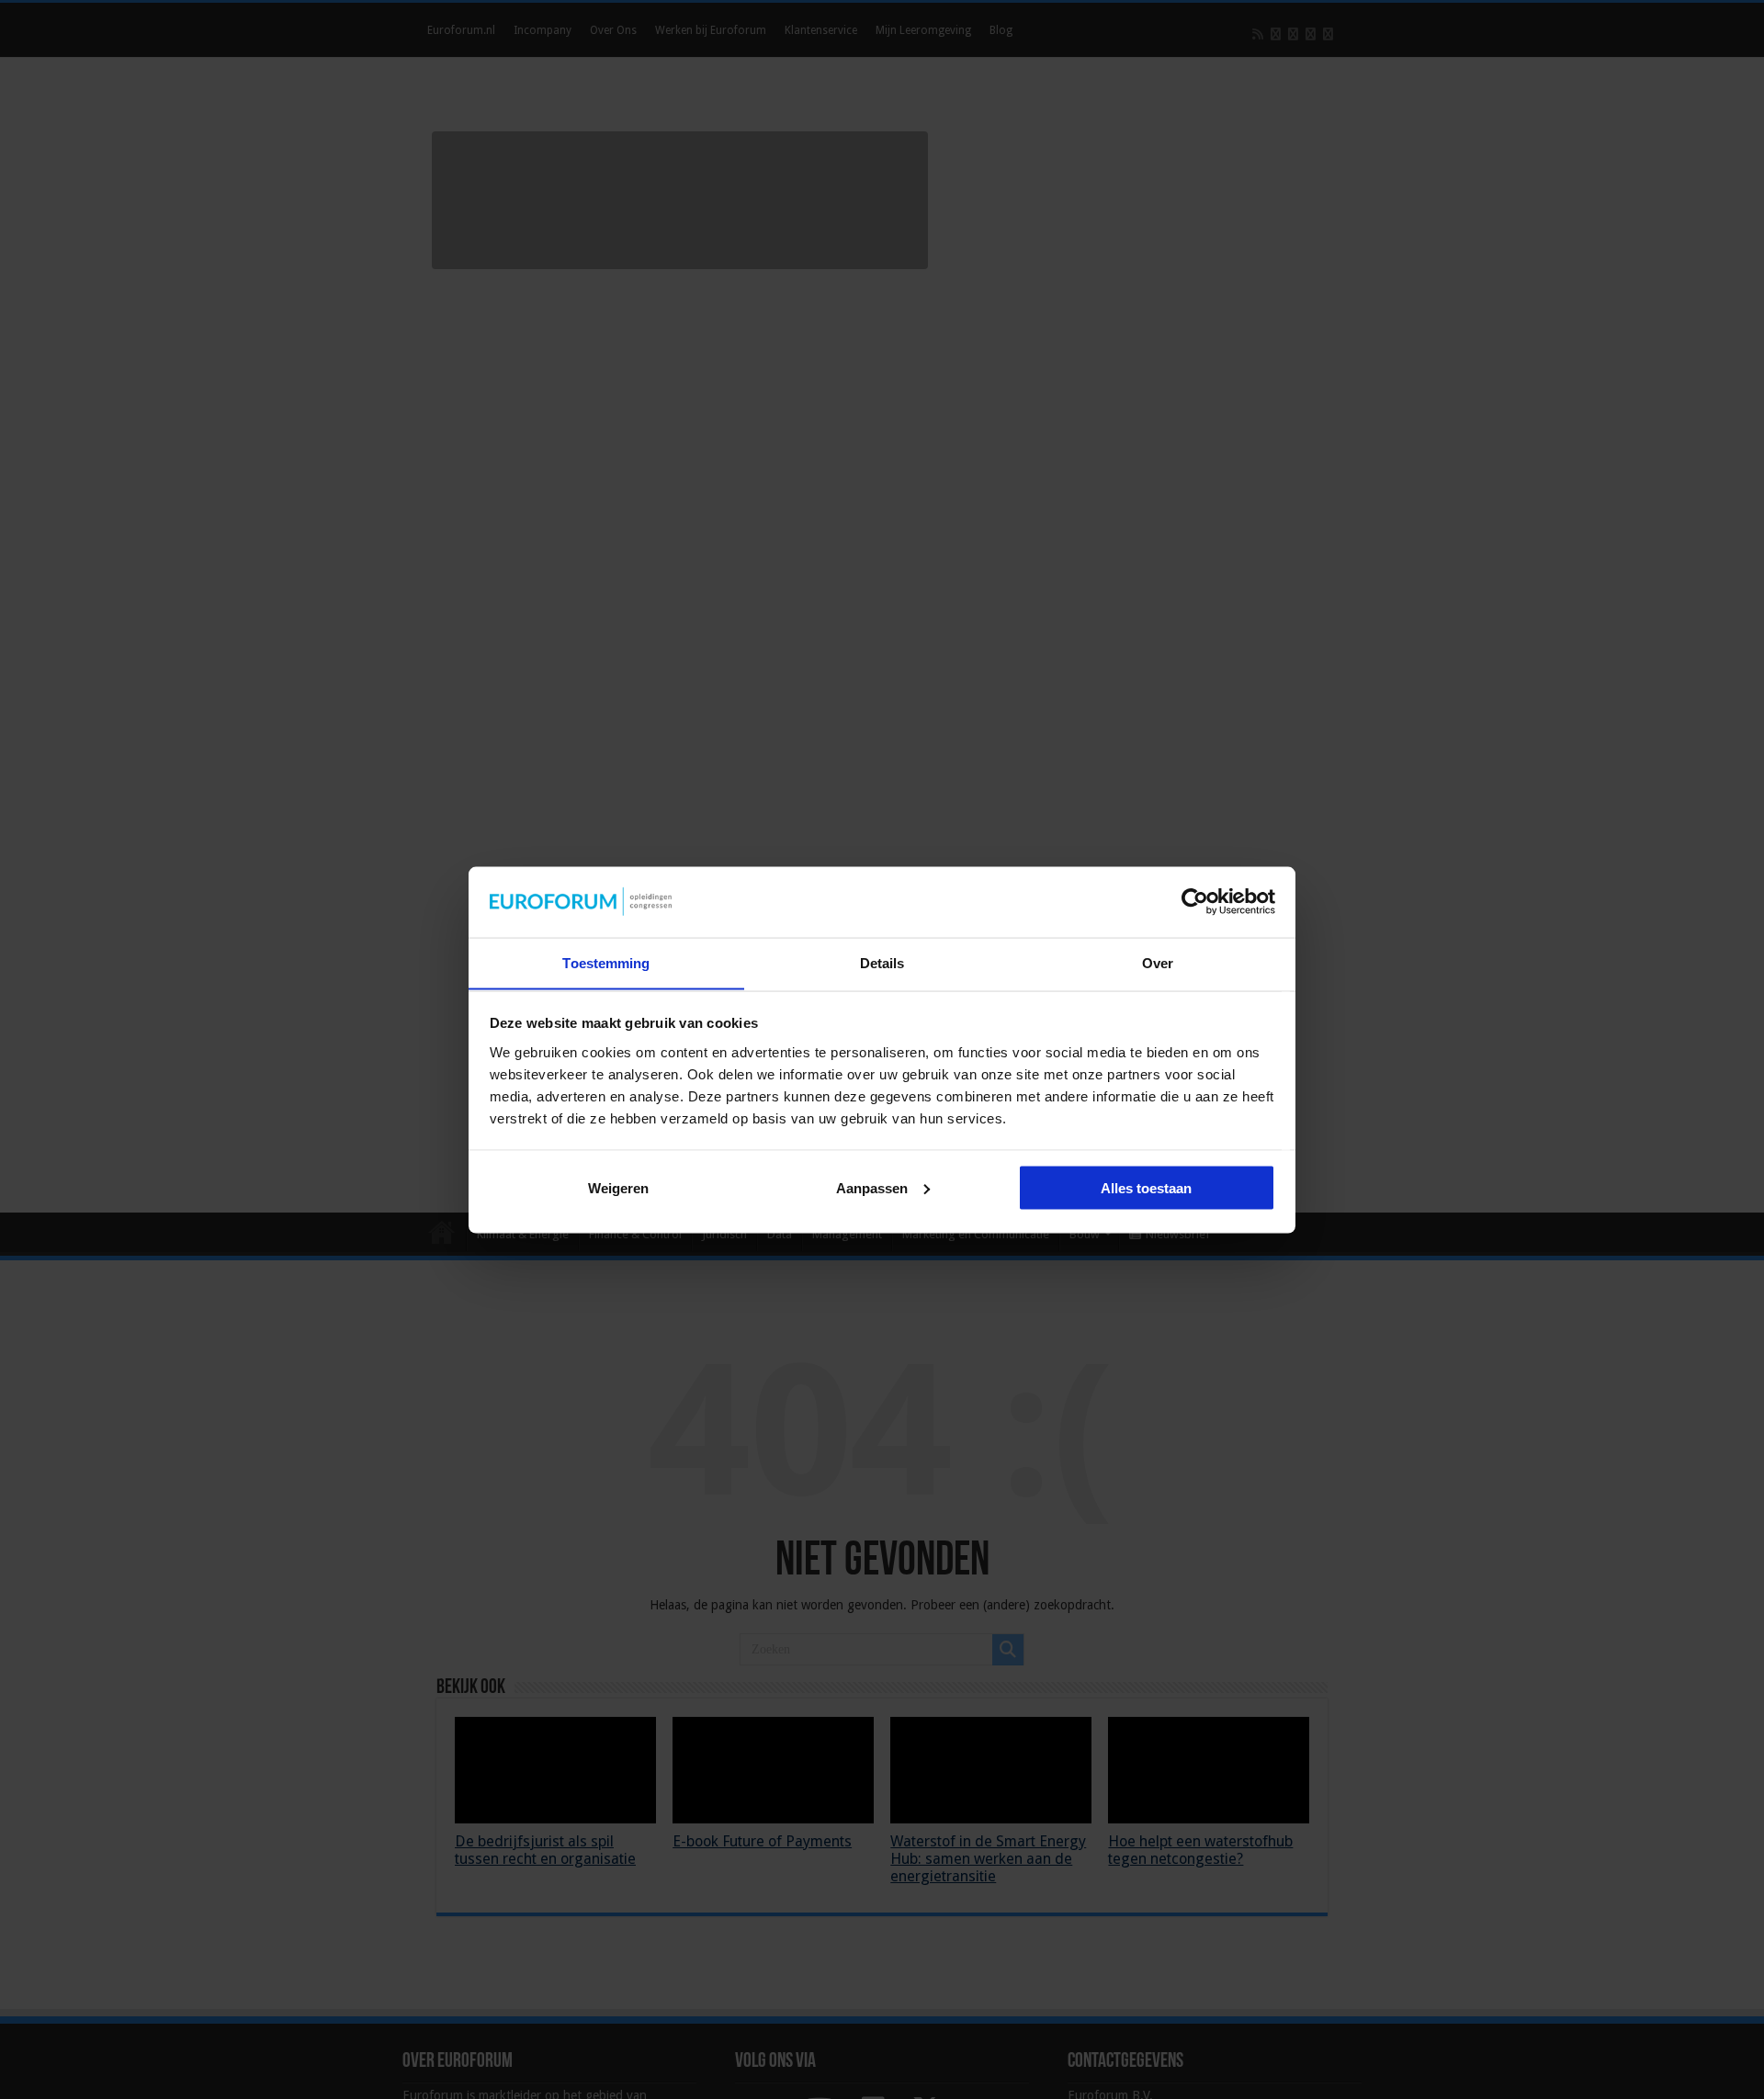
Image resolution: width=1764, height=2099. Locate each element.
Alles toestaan (1146, 1187)
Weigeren (618, 1187)
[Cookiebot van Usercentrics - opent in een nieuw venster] (1195, 901)
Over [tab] (1158, 962)
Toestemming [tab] (606, 962)
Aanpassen (872, 1187)
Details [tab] (882, 962)
